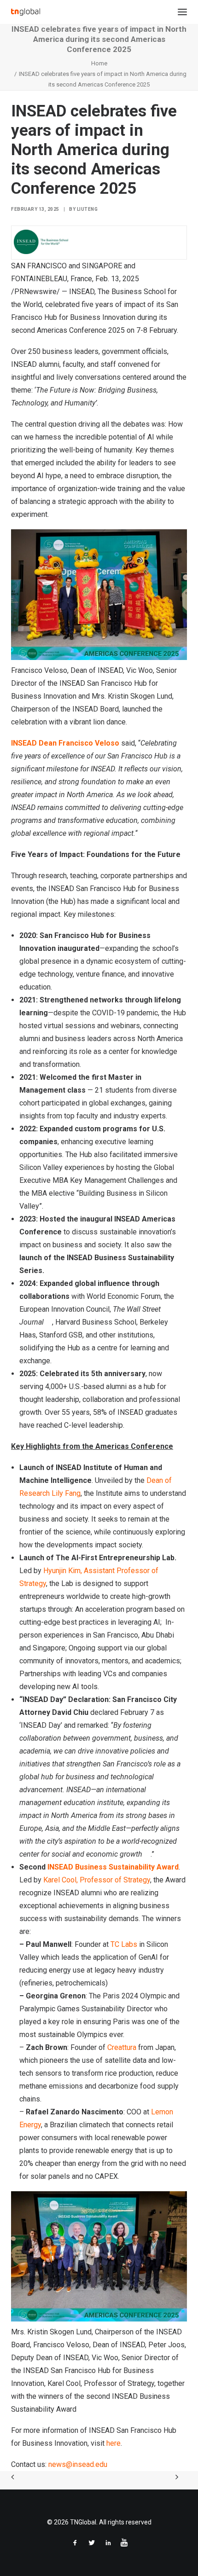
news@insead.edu (78, 2464)
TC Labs (124, 1944)
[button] (182, 12)
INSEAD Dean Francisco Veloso (65, 743)
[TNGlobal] (26, 12)
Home (99, 63)
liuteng (87, 209)
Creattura (122, 2047)
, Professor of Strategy (97, 1880)
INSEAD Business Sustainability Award (113, 1867)
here (114, 2443)
